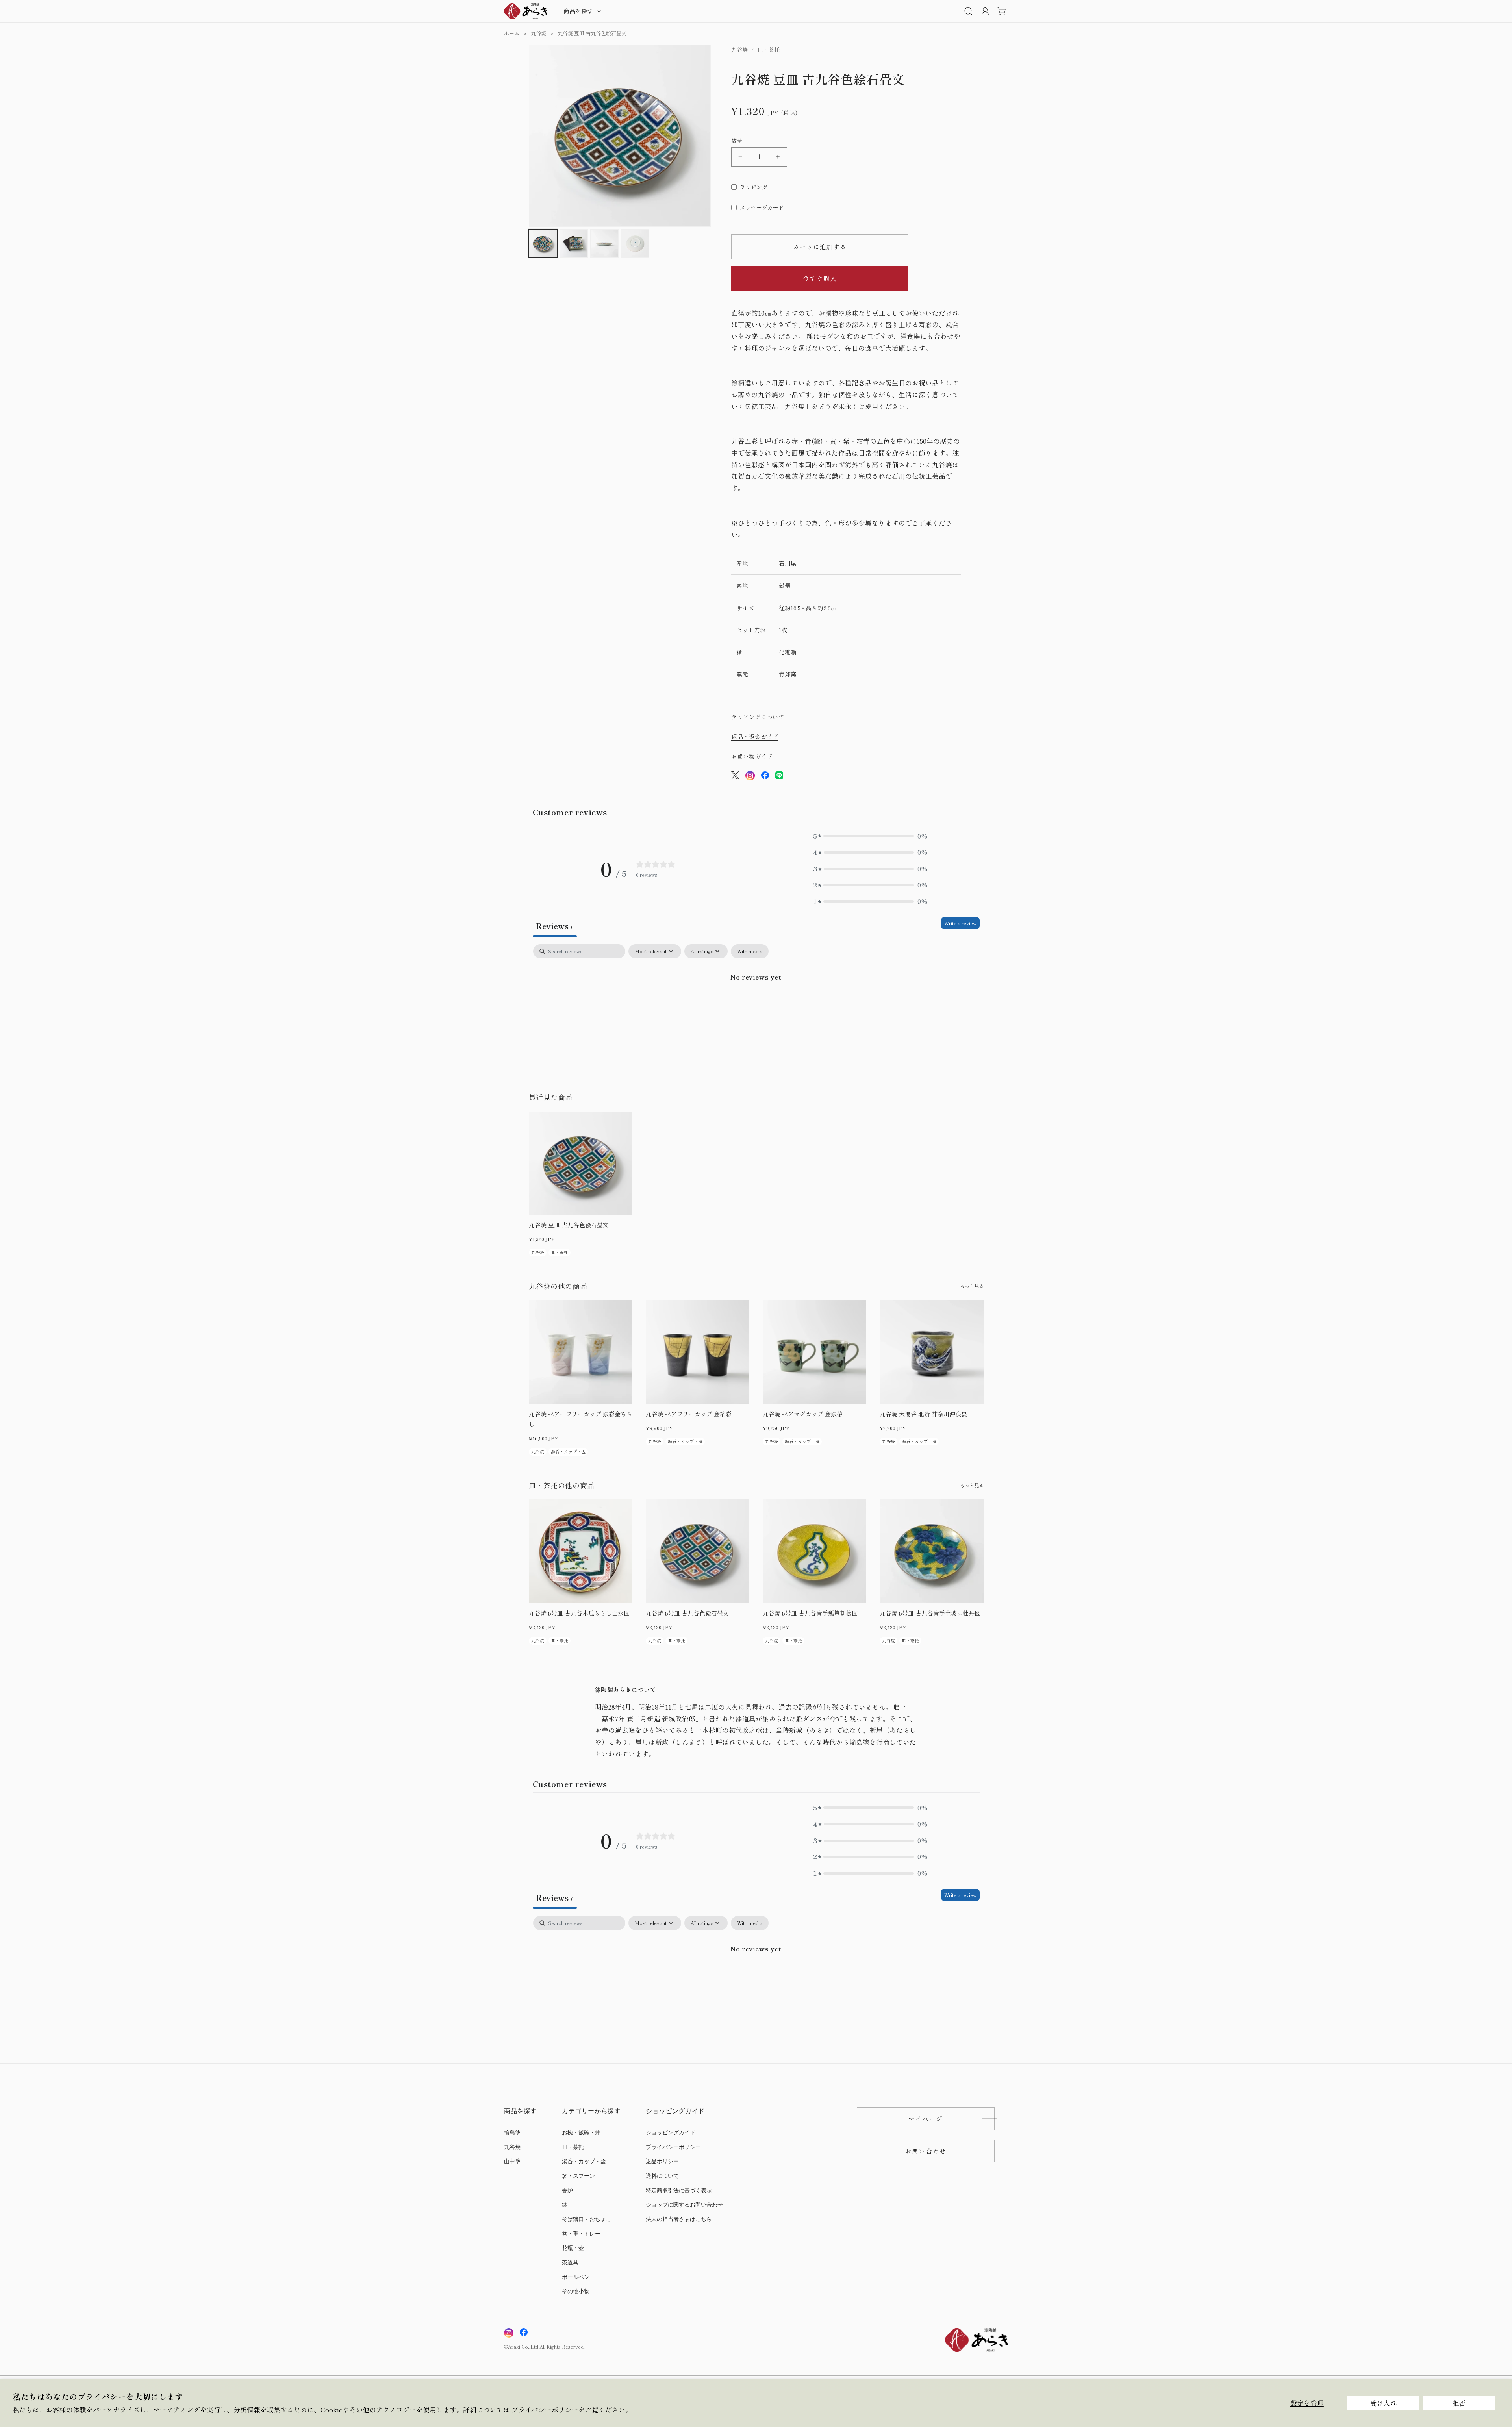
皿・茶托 (573, 2147)
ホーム (512, 33)
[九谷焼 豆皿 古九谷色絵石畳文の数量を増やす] (778, 157)
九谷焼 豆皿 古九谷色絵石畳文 (592, 33)
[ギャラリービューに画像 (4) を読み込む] (635, 243)
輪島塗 (512, 2133)
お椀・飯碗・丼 (581, 2133)
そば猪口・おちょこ (587, 2219)
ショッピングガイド (671, 2133)
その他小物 (576, 2291)
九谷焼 (538, 33)
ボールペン (576, 2277)
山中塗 (512, 2161)
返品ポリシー (662, 2161)
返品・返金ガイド (755, 736)
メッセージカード (762, 207)
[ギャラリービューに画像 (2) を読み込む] (574, 243)
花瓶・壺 (573, 2248)
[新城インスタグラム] (509, 2333)
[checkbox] (750, 951)
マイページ (926, 2119)
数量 (737, 141)
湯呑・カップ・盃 (584, 2161)
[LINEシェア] (779, 777)
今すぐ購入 (820, 278)
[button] (582, 11)
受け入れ (1383, 2403)
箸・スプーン (578, 2176)
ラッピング (754, 187)
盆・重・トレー (581, 2234)
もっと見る (972, 1286)
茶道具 (570, 2263)
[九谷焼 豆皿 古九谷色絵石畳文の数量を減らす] (740, 157)
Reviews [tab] (555, 926)
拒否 (1459, 2403)
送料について (662, 2176)
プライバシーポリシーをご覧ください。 (572, 2410)
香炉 (567, 2191)
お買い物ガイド (752, 756)
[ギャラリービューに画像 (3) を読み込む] (604, 243)
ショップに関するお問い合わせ (684, 2205)
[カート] (1001, 11)
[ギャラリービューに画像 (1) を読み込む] (543, 243)
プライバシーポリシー (673, 2147)
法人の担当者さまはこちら (679, 2219)
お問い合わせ (926, 2151)
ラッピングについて (758, 717)
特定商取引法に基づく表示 (679, 2191)
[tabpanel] (756, 1004)
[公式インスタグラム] (750, 777)
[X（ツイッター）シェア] (735, 777)
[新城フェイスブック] (524, 2333)
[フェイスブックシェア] (765, 777)
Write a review (960, 923)
